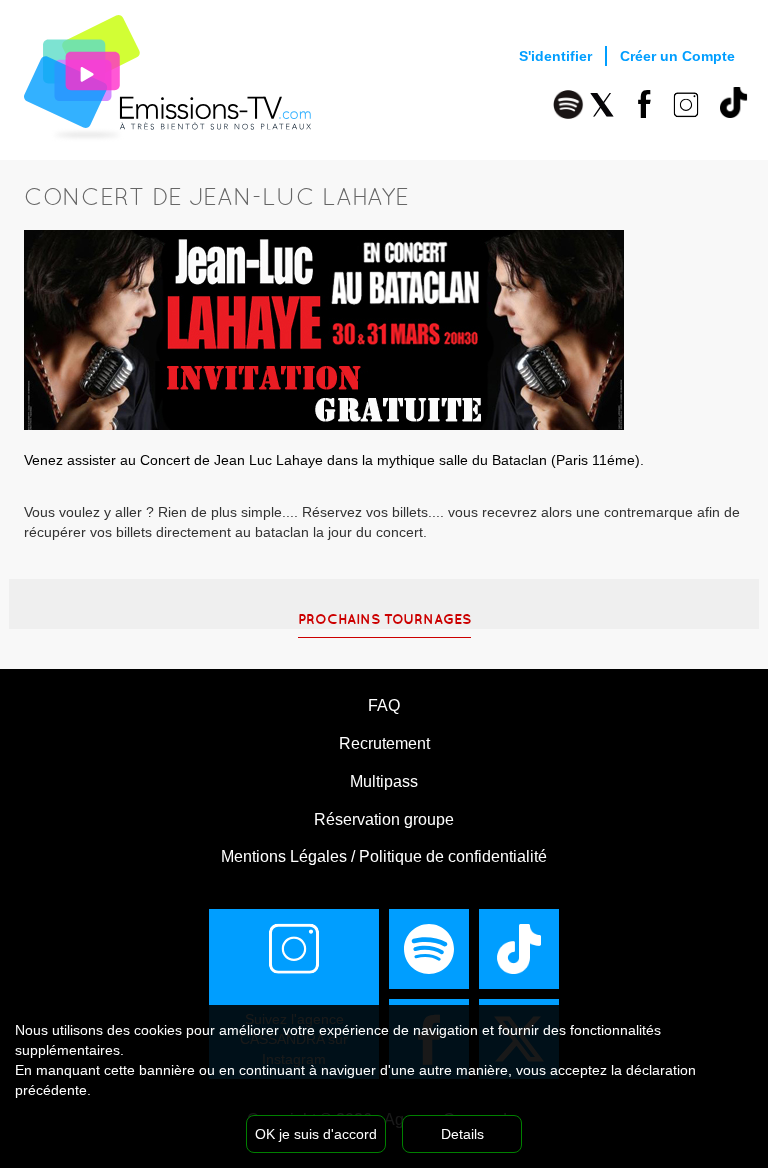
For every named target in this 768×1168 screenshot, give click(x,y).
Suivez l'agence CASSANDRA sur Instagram (294, 1039)
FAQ (384, 705)
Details (462, 1134)
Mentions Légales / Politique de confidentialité (384, 856)
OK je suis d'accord (316, 1134)
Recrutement (384, 743)
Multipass (384, 781)
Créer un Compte (677, 56)
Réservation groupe (384, 819)
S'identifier (555, 56)
